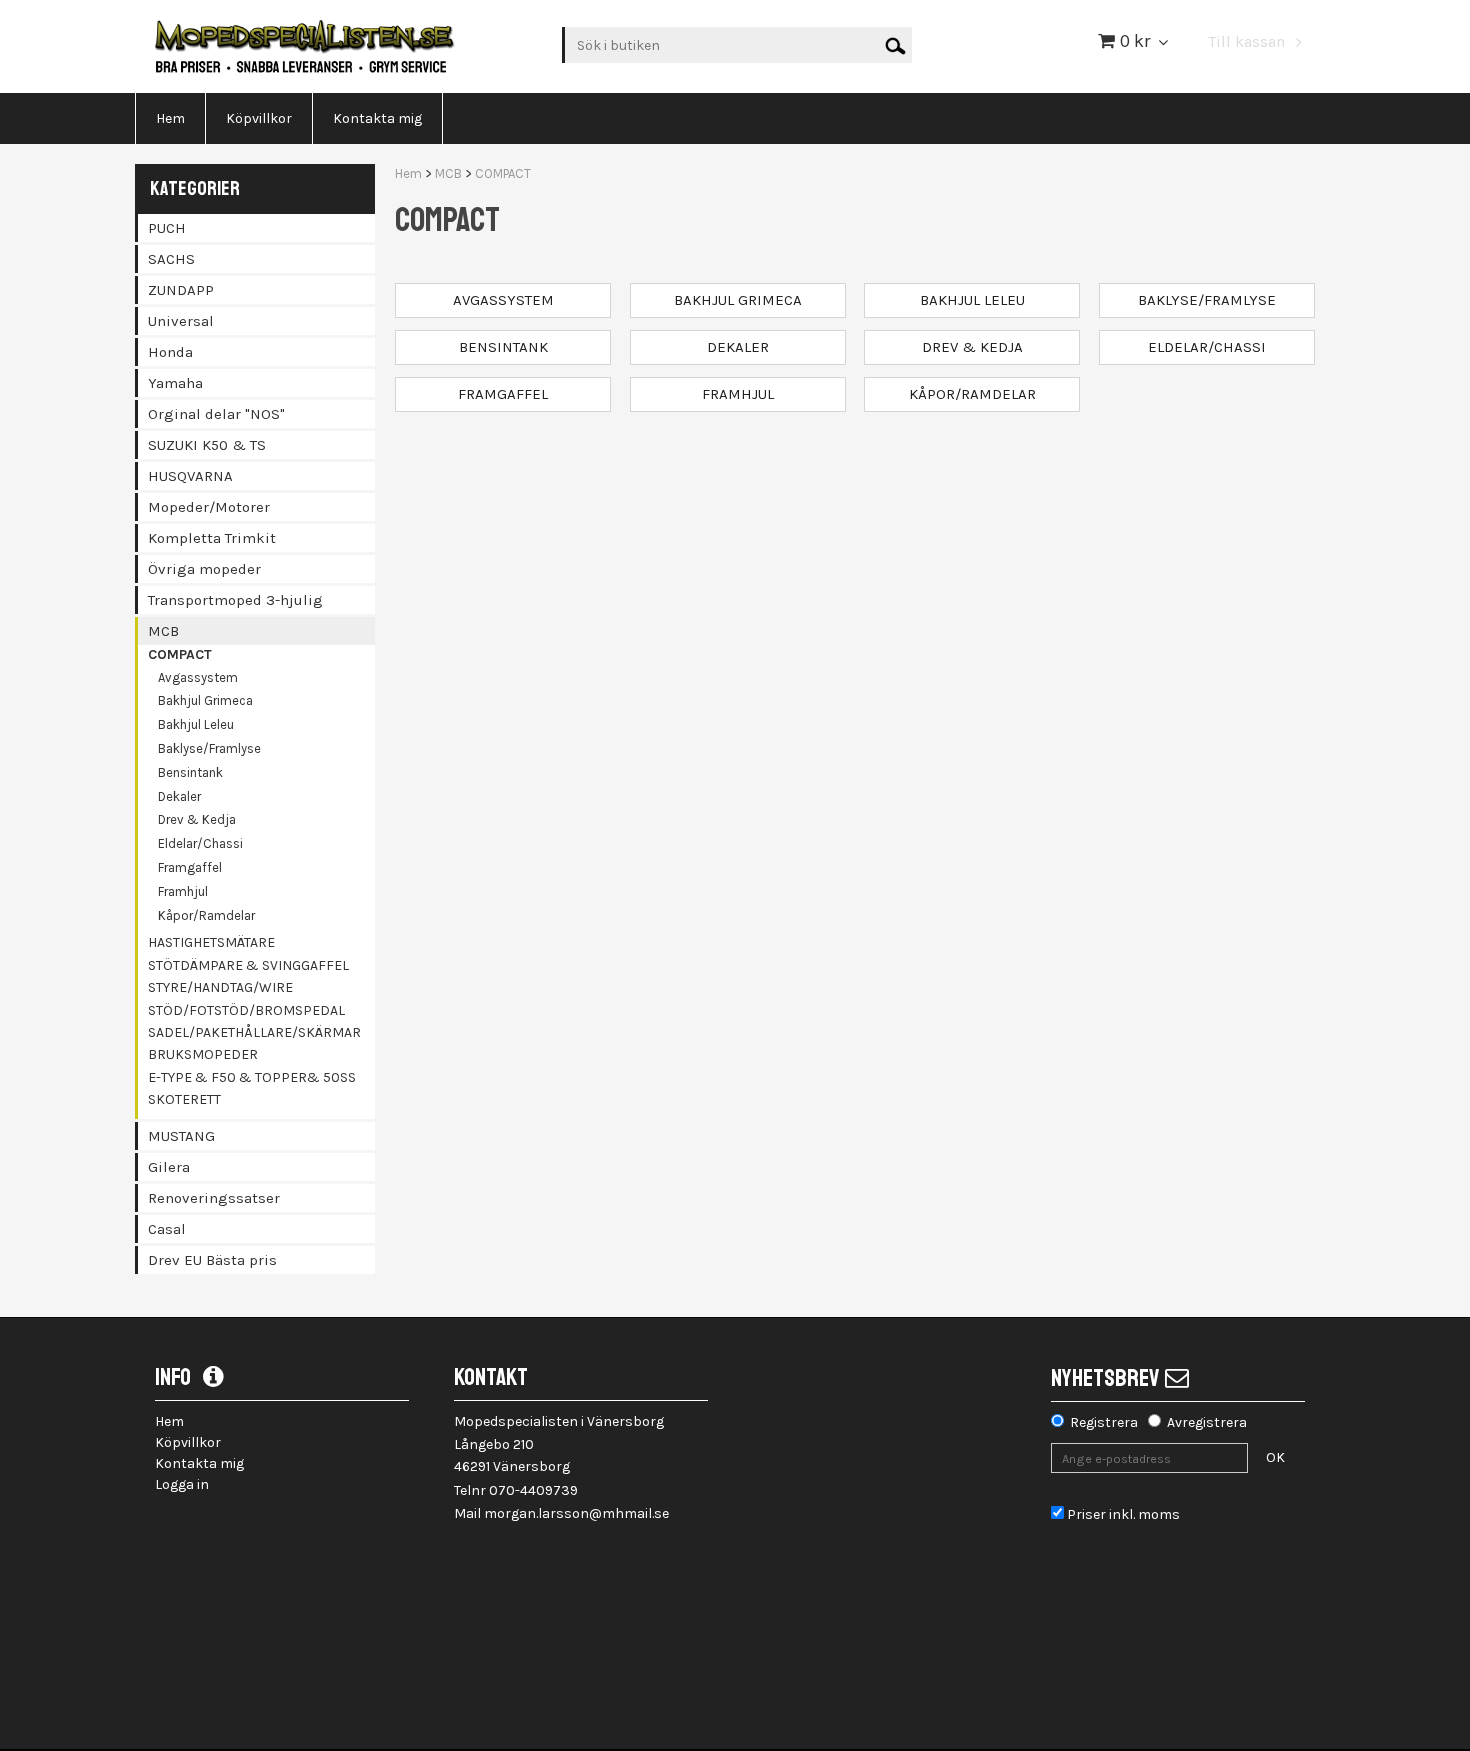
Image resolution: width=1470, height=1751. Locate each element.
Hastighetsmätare (211, 942)
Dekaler (179, 796)
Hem (408, 173)
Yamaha (175, 383)
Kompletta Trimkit (212, 538)
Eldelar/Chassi (200, 843)
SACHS (171, 259)
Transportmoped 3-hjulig (235, 600)
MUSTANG (181, 1136)
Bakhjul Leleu (196, 724)
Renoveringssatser (214, 1198)
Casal (167, 1229)
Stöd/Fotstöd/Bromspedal (246, 1010)
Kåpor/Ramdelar (206, 915)
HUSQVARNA (190, 476)
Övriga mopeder (204, 569)
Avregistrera (1207, 1422)
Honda (170, 352)
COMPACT (180, 654)
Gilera (169, 1167)
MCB (163, 631)
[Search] (895, 44)
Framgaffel (190, 867)
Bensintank (190, 772)
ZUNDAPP (181, 290)
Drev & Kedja (197, 819)
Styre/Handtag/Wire (220, 987)
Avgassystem (198, 677)
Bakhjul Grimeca (205, 700)
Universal (181, 321)
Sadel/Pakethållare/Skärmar (254, 1032)
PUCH (167, 228)
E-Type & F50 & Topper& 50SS (252, 1077)
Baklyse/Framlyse (209, 748)
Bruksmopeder (203, 1054)
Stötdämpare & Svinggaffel (248, 965)
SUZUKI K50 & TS (207, 445)
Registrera (1104, 1422)
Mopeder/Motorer (209, 507)
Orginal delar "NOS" (216, 414)
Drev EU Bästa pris (212, 1260)
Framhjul (183, 891)
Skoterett (184, 1099)
